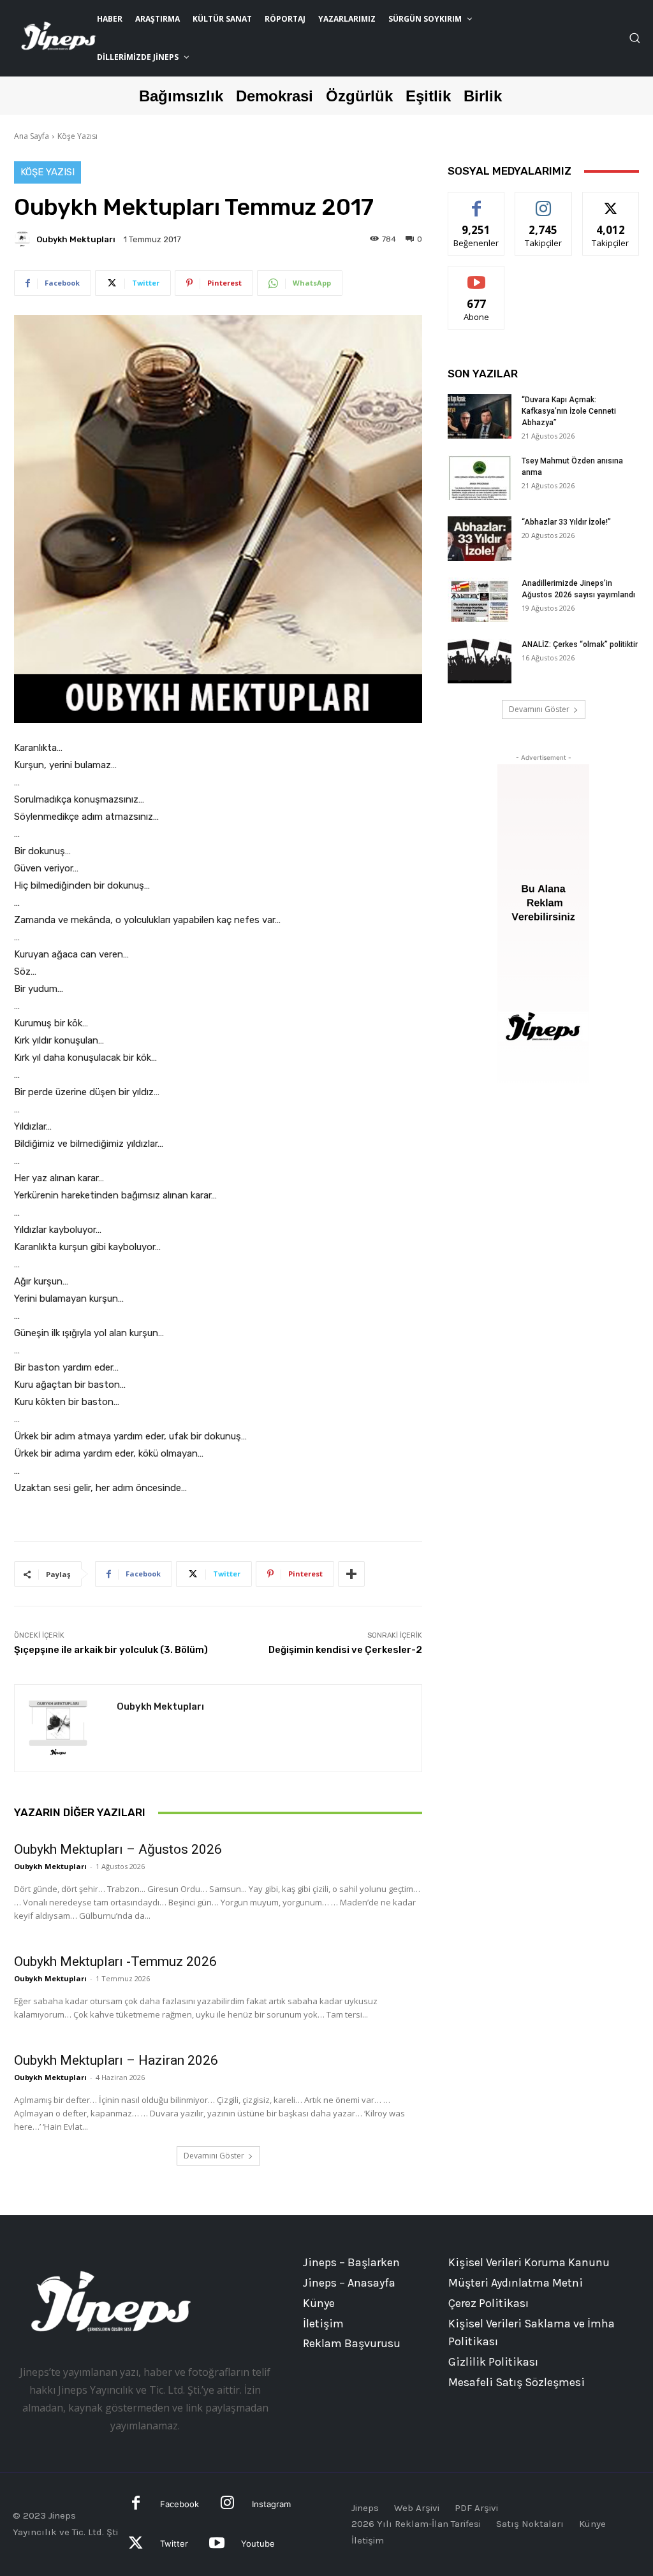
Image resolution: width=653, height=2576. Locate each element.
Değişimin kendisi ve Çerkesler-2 (345, 1650)
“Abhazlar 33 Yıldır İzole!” (566, 522)
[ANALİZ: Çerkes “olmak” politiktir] (480, 661)
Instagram (271, 2504)
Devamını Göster (214, 2156)
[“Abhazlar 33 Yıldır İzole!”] (480, 539)
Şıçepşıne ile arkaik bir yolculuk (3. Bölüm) (111, 1650)
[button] (635, 38)
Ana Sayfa (32, 136)
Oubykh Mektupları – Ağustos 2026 (118, 1849)
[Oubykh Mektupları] (24, 239)
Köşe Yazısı (77, 136)
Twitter (174, 2543)
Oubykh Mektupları (76, 239)
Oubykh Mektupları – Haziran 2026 (116, 2060)
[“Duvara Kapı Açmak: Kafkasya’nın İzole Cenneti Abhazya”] (480, 416)
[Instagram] (227, 2504)
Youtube (258, 2543)
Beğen (476, 202)
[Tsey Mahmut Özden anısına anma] (480, 477)
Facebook (180, 2504)
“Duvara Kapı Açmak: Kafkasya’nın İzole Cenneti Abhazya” (569, 411)
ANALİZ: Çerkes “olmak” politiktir (580, 644)
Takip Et (544, 202)
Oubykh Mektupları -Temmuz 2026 (115, 1961)
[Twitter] (136, 2544)
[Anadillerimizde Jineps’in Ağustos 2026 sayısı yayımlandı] (480, 600)
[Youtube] (216, 2544)
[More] (351, 1574)
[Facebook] (136, 2504)
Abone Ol (477, 276)
